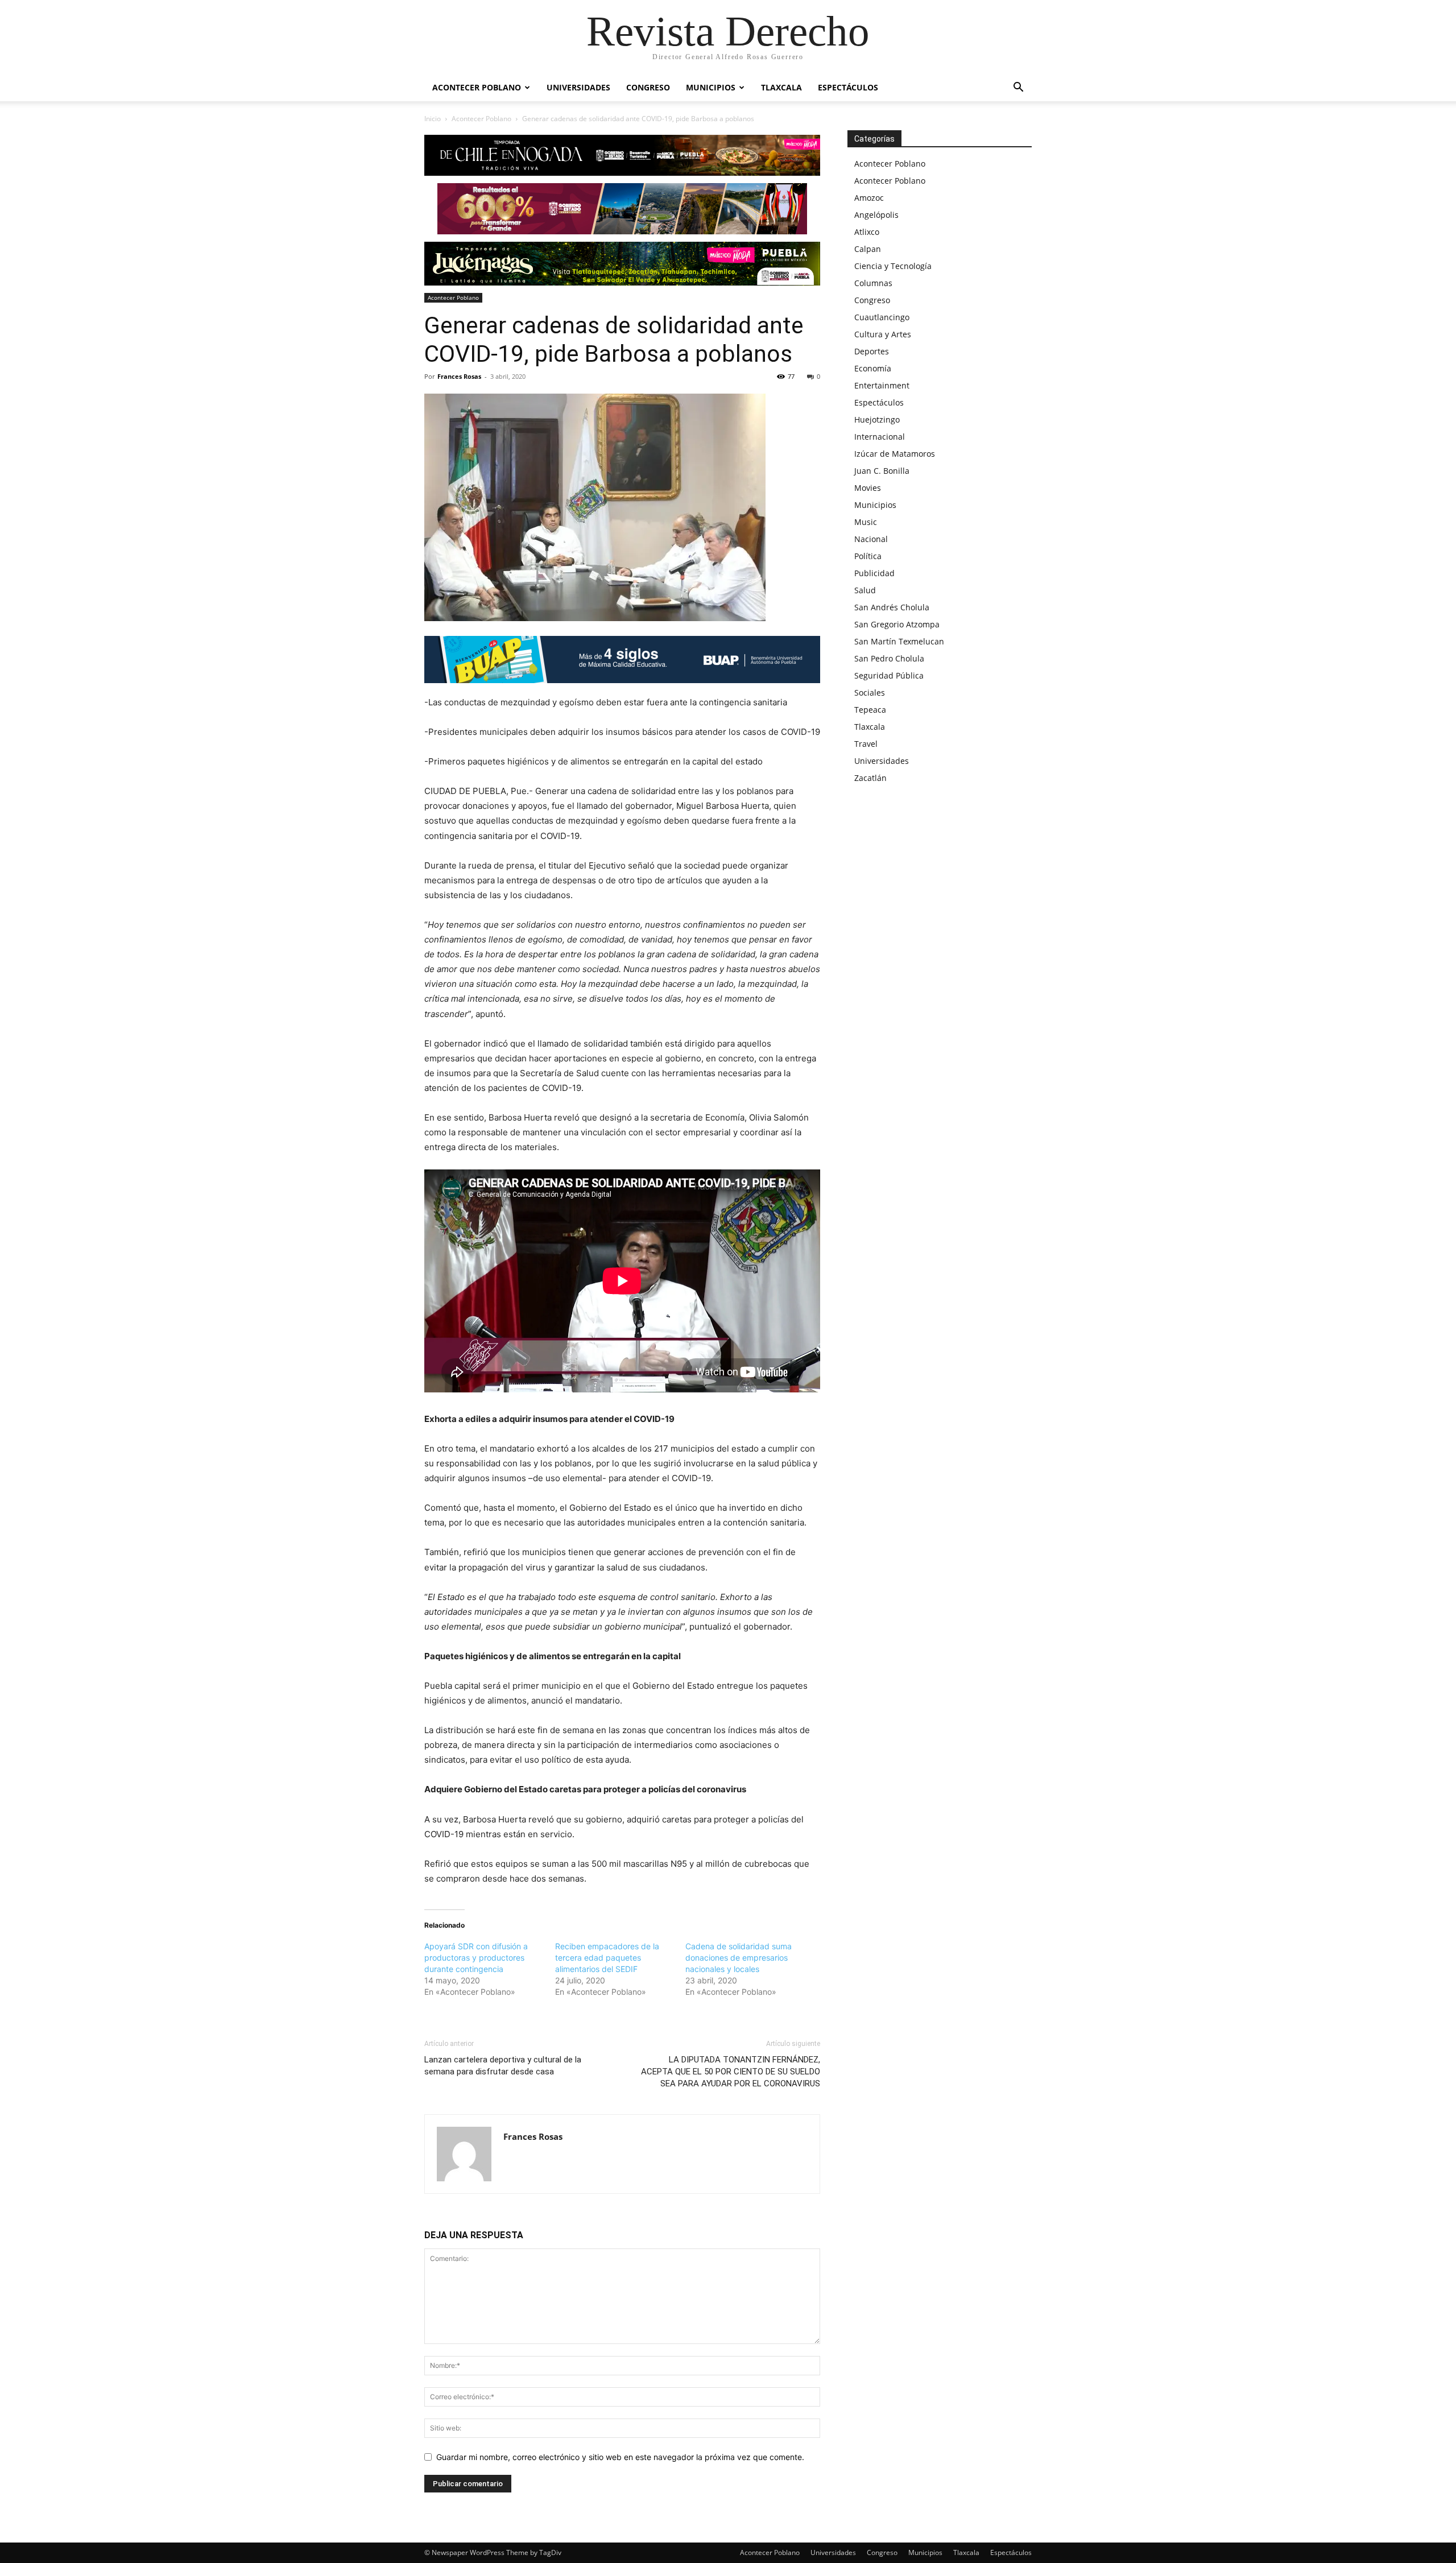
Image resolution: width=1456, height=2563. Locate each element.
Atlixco (867, 232)
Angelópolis (876, 215)
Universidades (578, 87)
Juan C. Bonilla (882, 471)
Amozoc (869, 198)
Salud (865, 590)
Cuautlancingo (882, 317)
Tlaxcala (781, 87)
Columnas (873, 283)
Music (866, 522)
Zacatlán (870, 778)
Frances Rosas (459, 376)
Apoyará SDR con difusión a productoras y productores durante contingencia (476, 1958)
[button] (1018, 88)
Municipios (711, 87)
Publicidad (874, 573)
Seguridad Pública (889, 675)
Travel (866, 744)
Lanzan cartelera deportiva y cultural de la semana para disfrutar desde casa (503, 2066)
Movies (868, 488)
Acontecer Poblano (477, 87)
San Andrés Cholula (892, 607)
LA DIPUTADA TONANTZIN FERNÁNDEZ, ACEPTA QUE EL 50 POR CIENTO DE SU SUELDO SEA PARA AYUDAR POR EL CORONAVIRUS (731, 2072)
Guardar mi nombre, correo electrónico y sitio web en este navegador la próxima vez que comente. (620, 2457)
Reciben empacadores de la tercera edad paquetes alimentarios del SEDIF (607, 1958)
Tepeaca (870, 710)
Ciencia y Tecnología (893, 266)
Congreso (648, 87)
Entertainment (882, 385)
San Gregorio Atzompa (897, 624)
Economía (873, 368)
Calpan (868, 249)
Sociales (870, 693)
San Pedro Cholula (889, 658)
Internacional (880, 437)
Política (868, 556)
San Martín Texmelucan (899, 641)
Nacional (871, 539)
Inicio (433, 119)
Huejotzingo (877, 419)
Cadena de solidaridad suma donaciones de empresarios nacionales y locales (739, 1958)
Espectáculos (848, 87)
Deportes (872, 351)
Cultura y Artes (883, 334)
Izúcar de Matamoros (895, 454)
